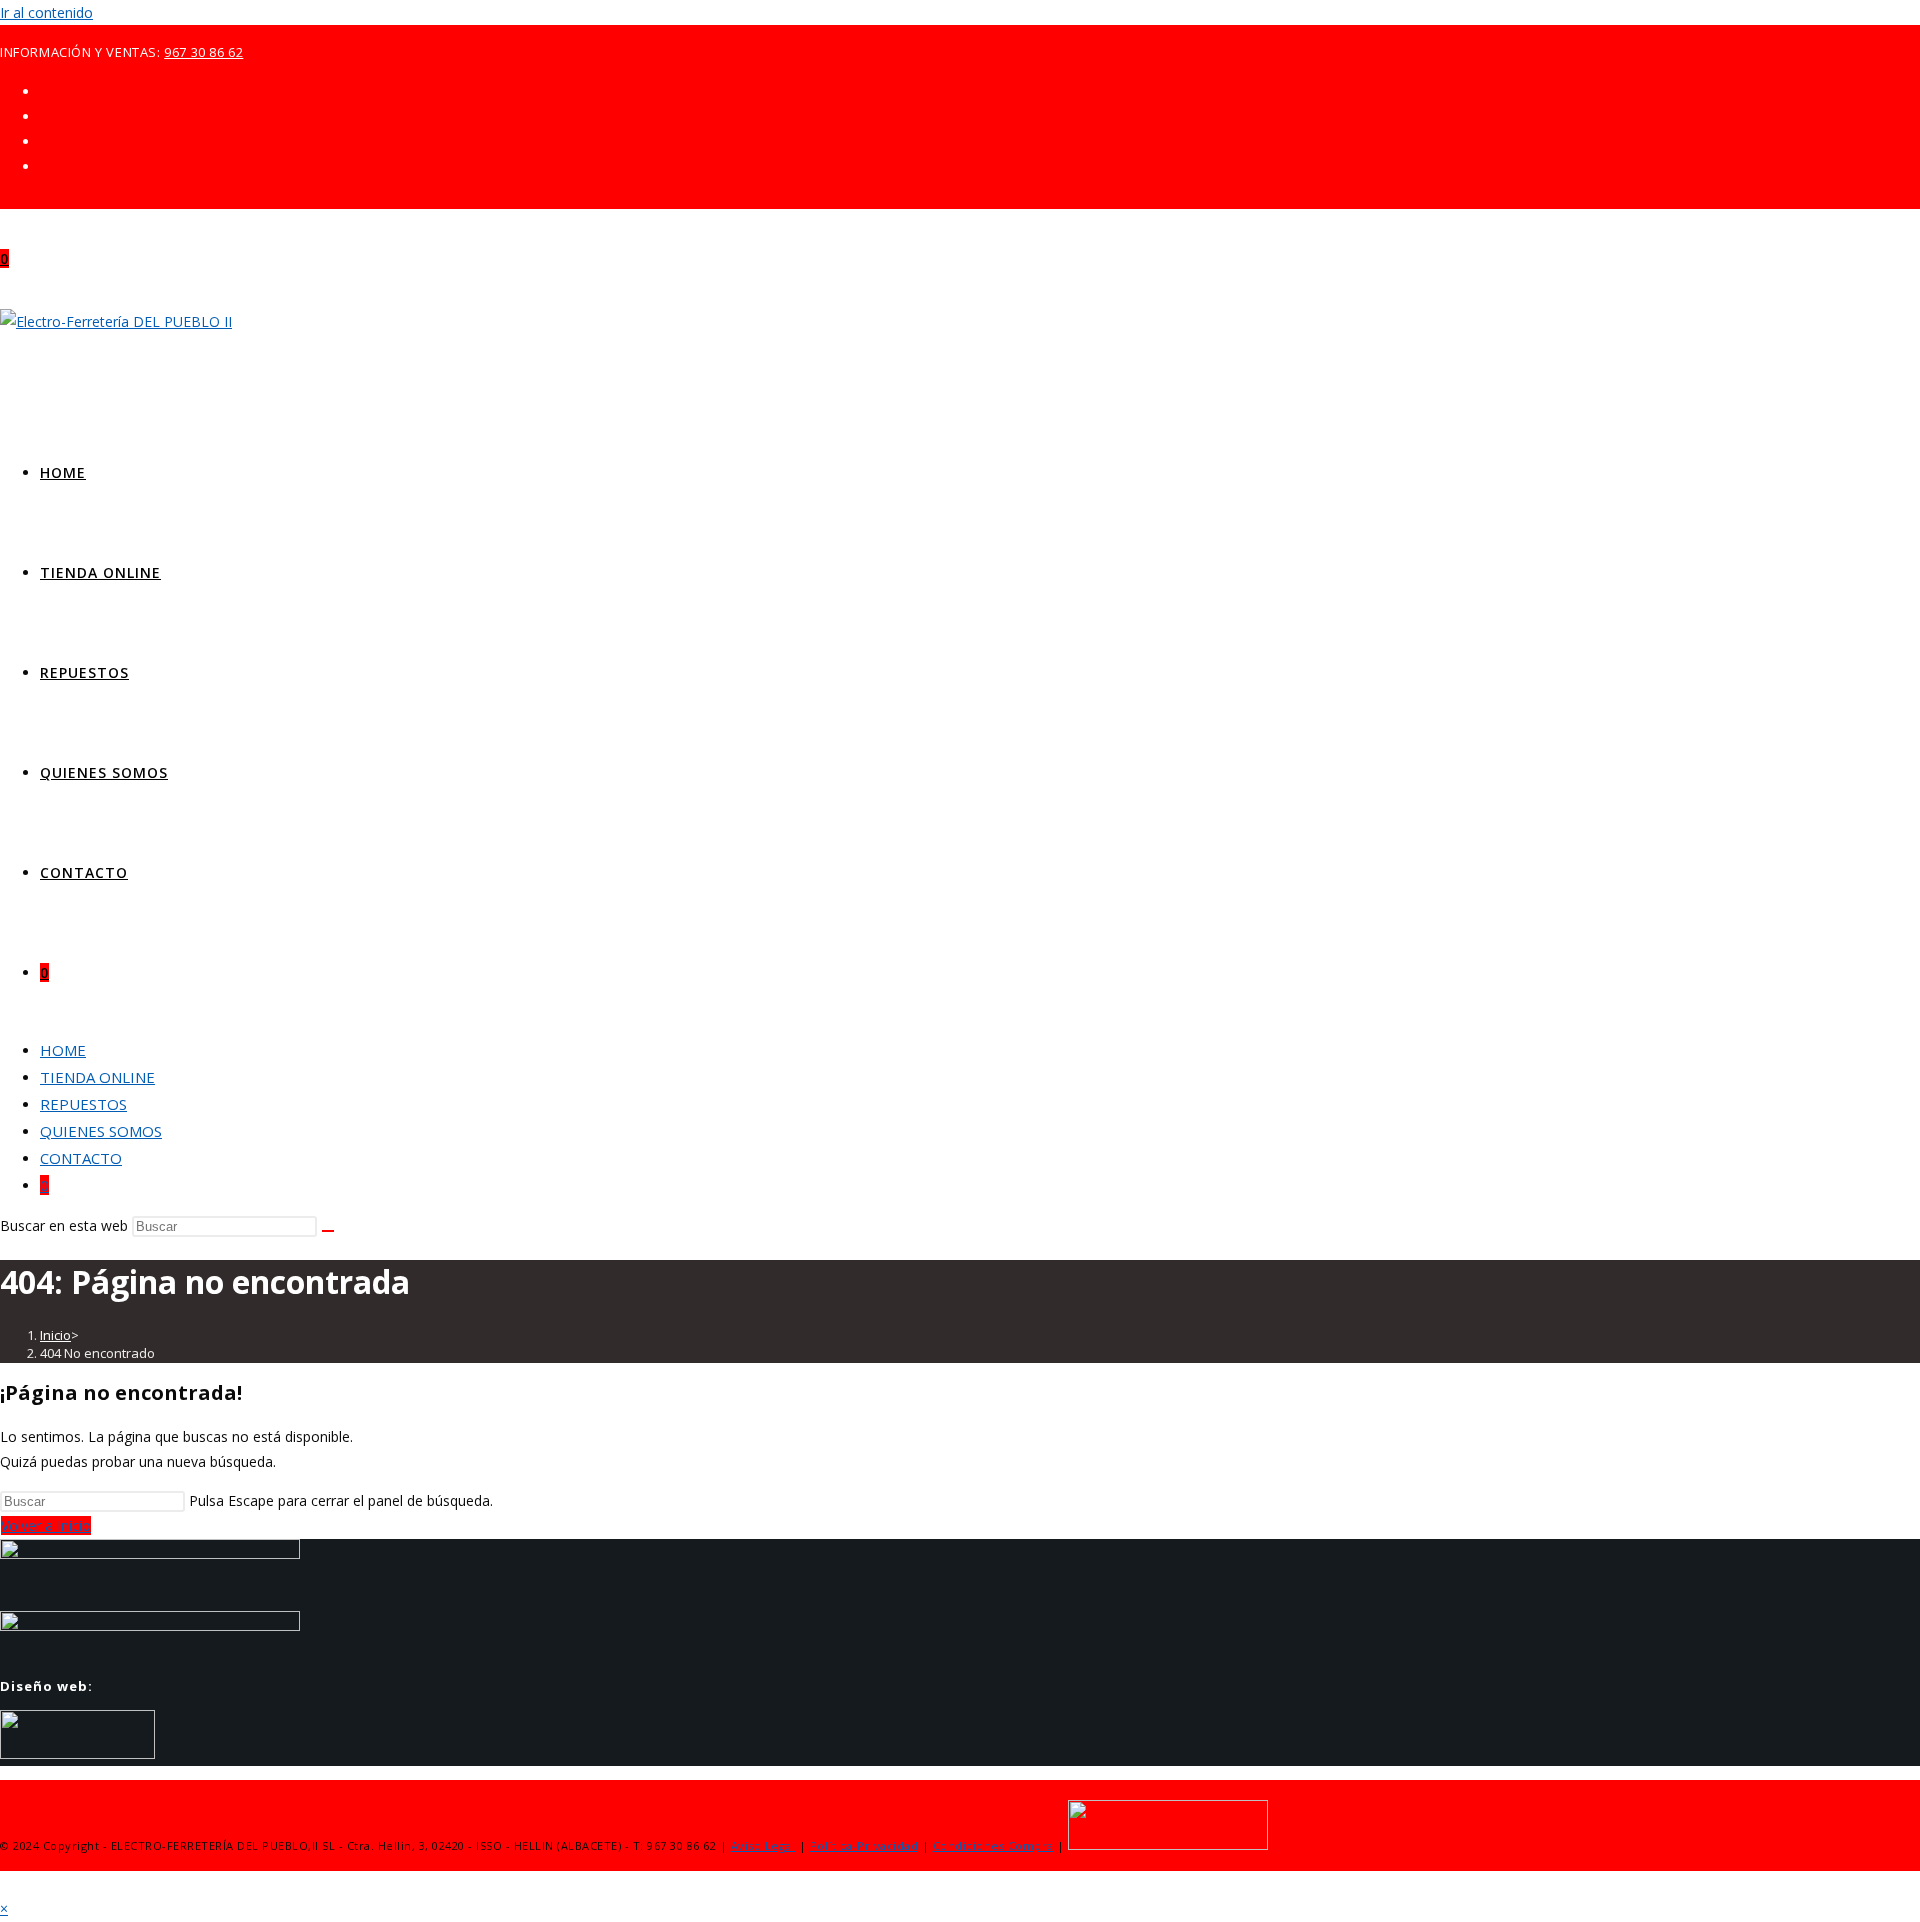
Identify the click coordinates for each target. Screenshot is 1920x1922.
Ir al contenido (46, 12)
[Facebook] (45, 116)
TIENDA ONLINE (97, 1077)
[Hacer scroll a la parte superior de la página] (5, 1883)
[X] (45, 91)
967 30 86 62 (203, 52)
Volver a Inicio (46, 1525)
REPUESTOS (83, 1104)
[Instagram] (45, 141)
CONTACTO (81, 1158)
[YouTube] (45, 166)
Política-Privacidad (864, 1845)
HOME (63, 1050)
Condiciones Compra (993, 1845)
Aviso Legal (763, 1845)
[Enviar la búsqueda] (328, 1231)
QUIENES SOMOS (101, 1131)
